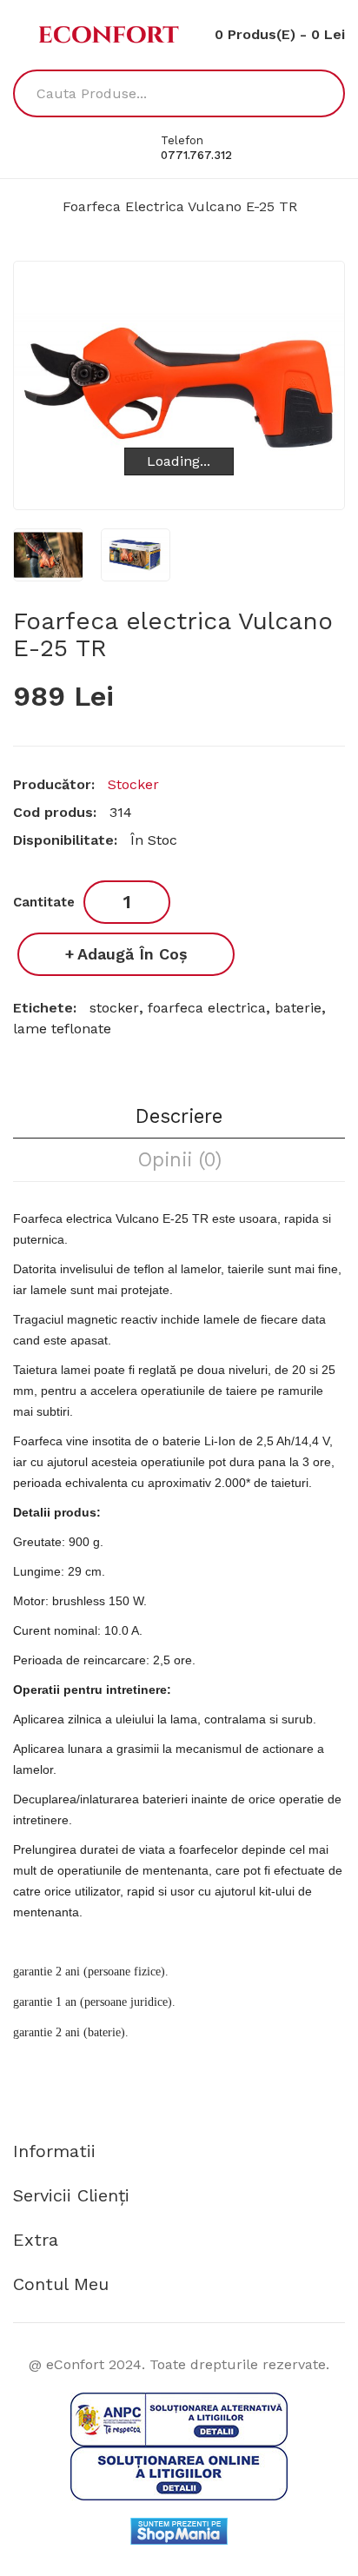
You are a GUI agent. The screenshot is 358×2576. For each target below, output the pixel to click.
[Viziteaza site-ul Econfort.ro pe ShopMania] (179, 2530)
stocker (114, 1008)
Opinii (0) (179, 1159)
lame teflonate (62, 1029)
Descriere (179, 1116)
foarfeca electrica (207, 1008)
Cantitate (44, 902)
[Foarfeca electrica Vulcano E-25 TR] (48, 555)
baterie (298, 1008)
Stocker (133, 784)
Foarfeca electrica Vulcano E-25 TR (180, 206)
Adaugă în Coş (133, 954)
